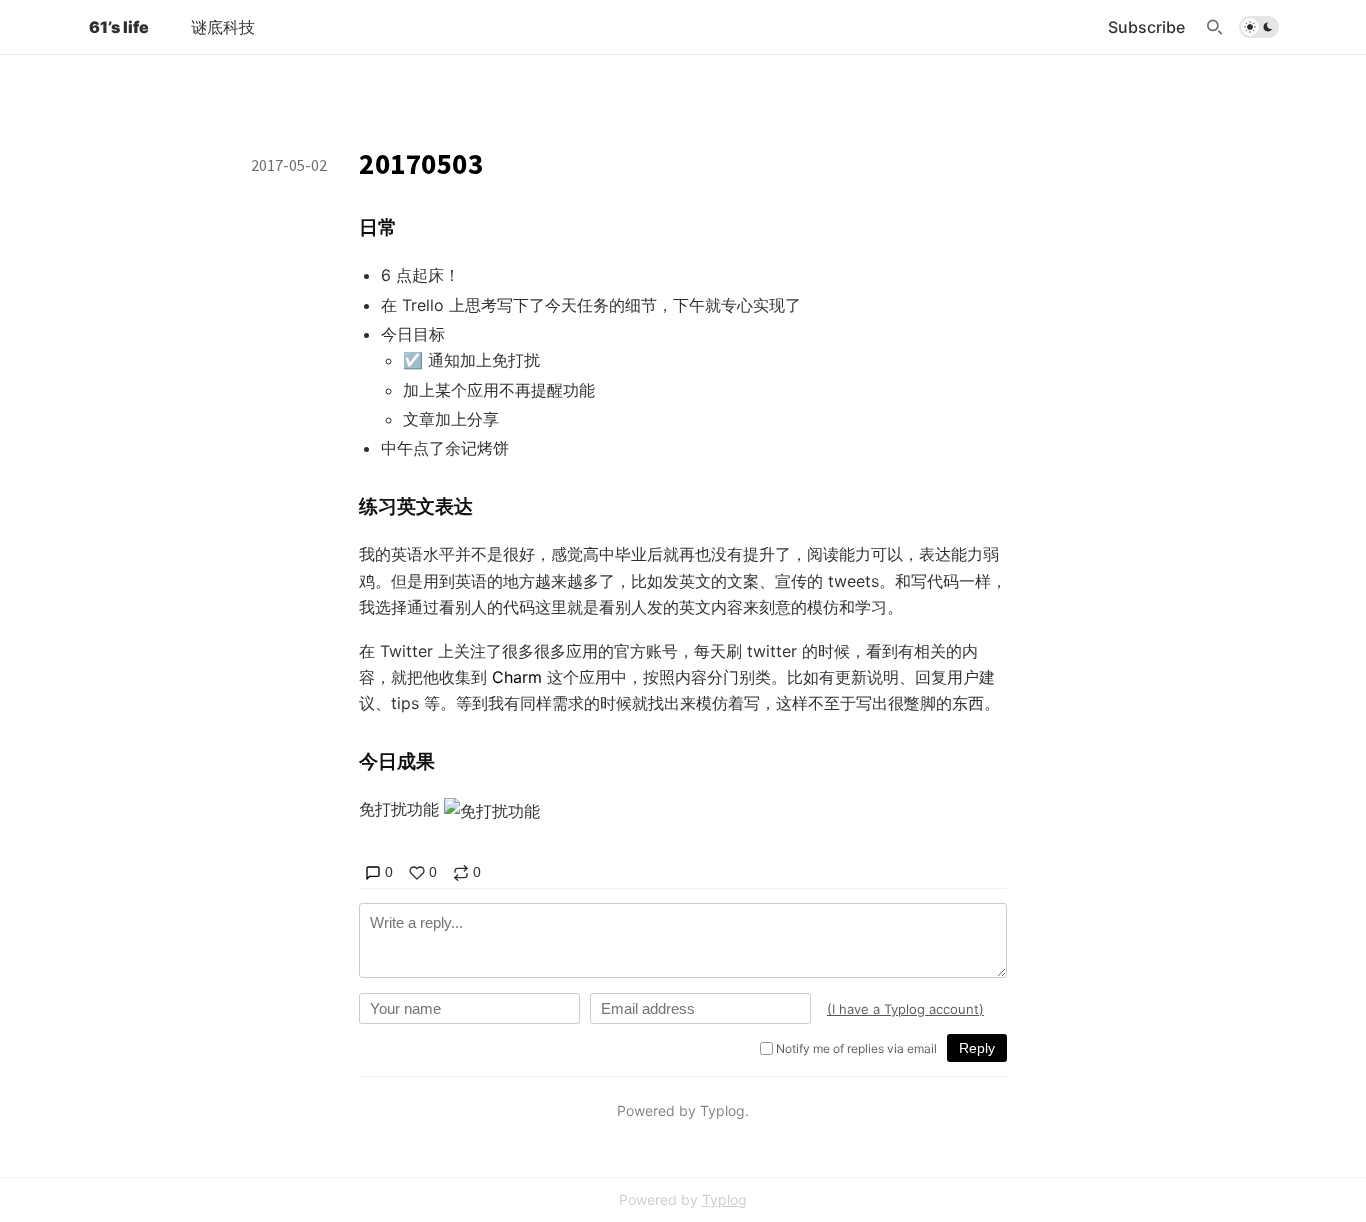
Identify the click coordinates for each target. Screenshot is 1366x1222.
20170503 (421, 164)
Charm (517, 677)
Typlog (724, 1199)
